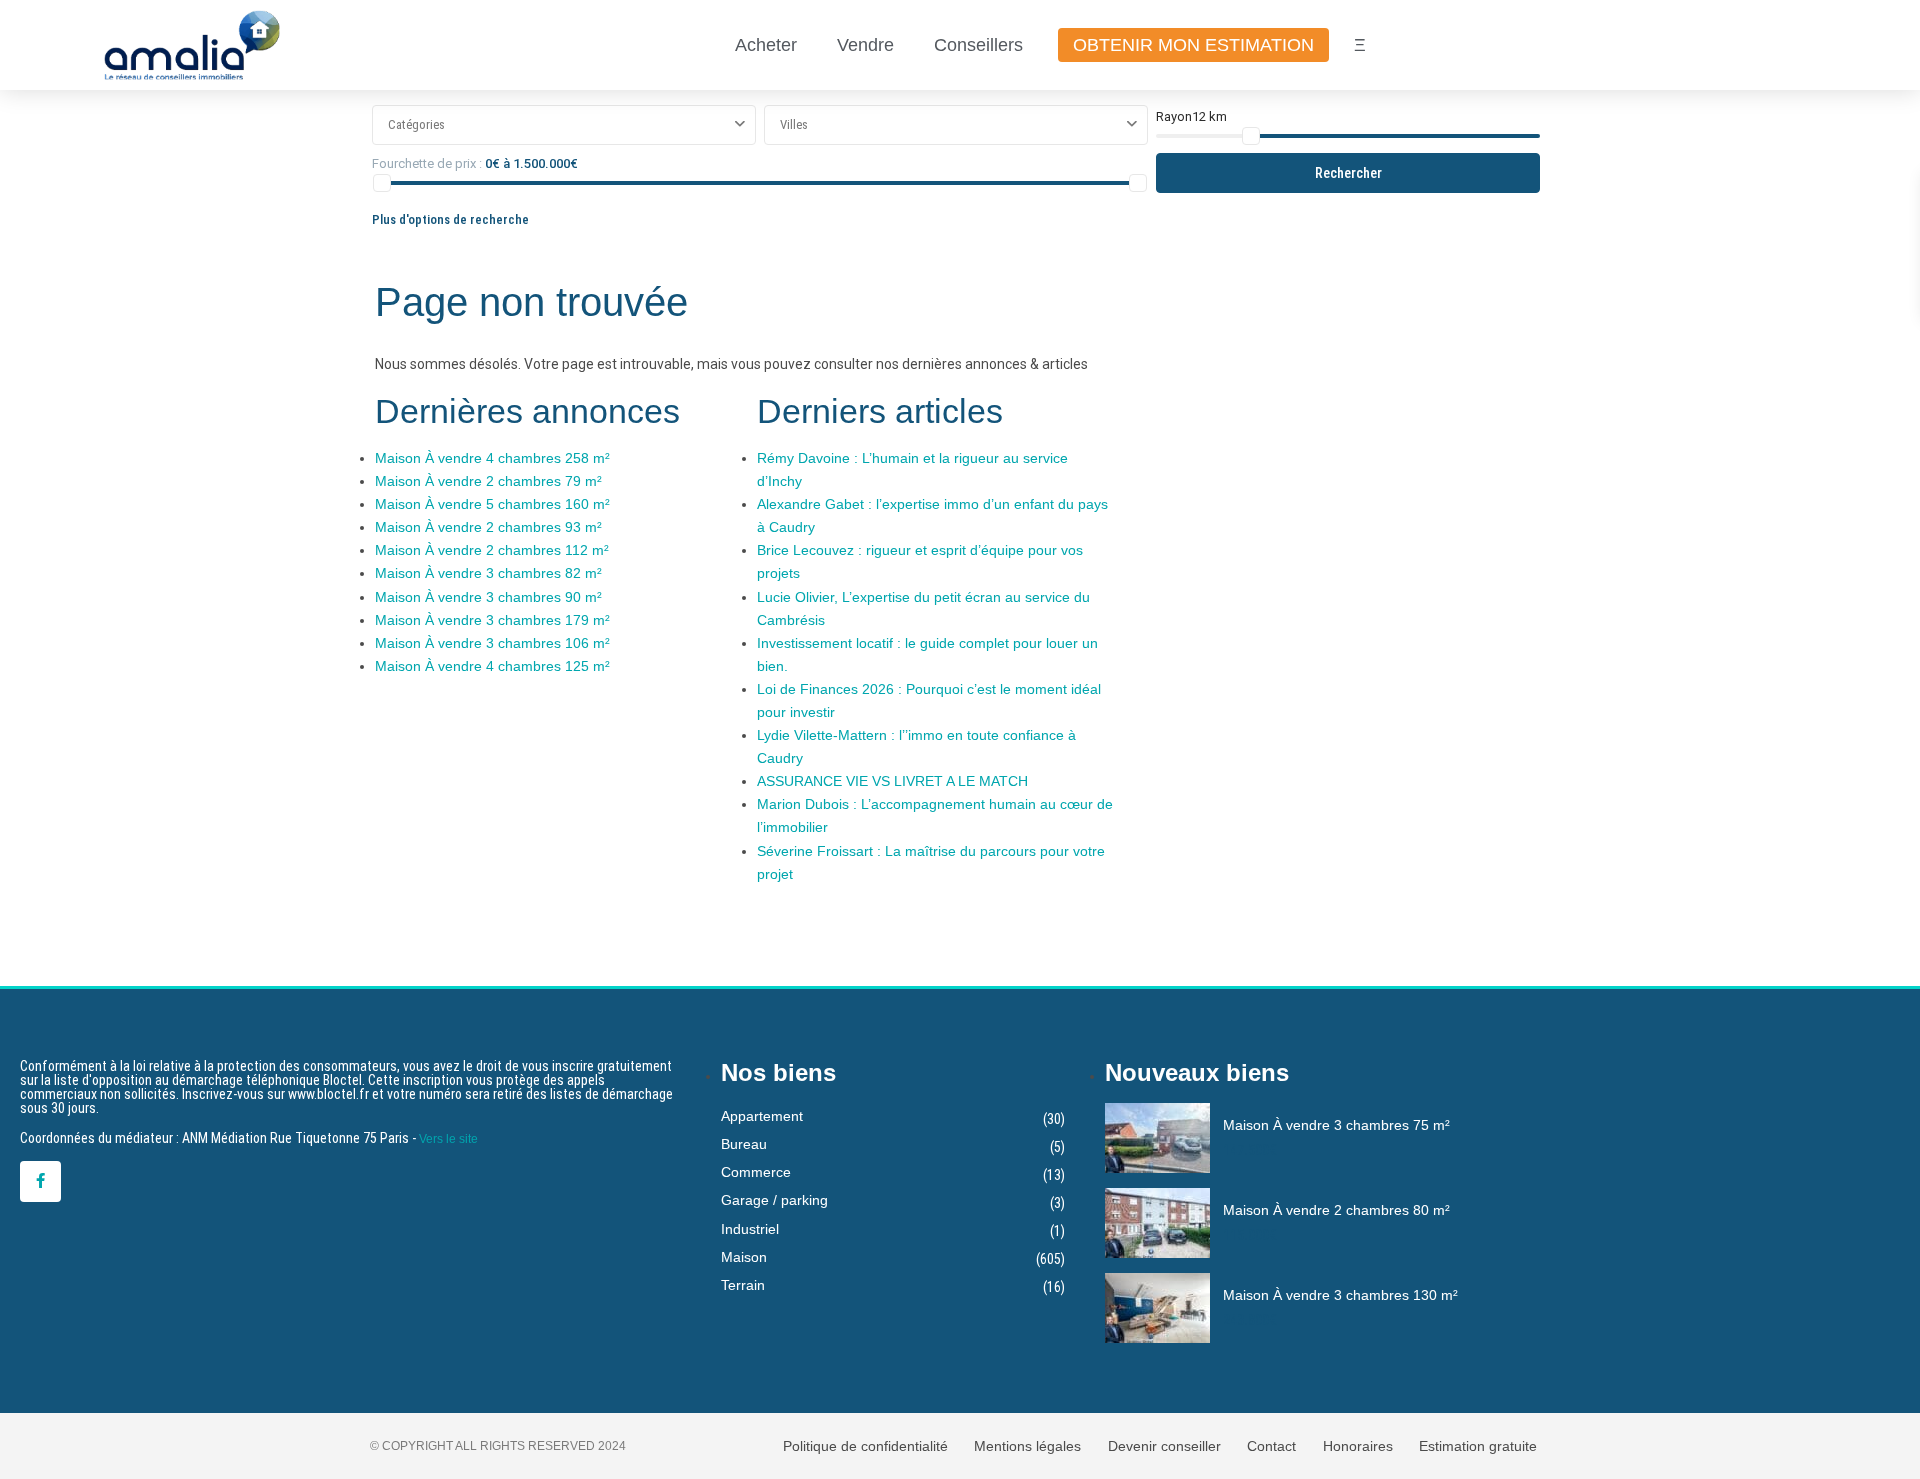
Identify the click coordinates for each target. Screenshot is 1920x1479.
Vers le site (448, 1139)
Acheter (766, 45)
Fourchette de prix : (427, 163)
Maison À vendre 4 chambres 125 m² (492, 666)
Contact (1271, 1446)
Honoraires (1358, 1446)
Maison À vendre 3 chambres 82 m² (488, 573)
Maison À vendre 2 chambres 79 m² (488, 481)
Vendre (865, 45)
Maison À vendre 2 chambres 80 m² (1336, 1210)
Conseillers (978, 45)
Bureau (744, 1144)
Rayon (1191, 116)
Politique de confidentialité (865, 1446)
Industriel (750, 1229)
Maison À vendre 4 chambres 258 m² (492, 458)
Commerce (756, 1172)
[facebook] (40, 1181)
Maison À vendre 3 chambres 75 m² (1336, 1125)
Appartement (762, 1116)
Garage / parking (774, 1200)
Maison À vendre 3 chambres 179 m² (492, 620)
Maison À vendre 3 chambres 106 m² (492, 643)
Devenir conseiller (1164, 1446)
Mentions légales (1027, 1446)
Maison (744, 1257)
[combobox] (564, 125)
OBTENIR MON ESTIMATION (1193, 45)
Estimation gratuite (1478, 1446)
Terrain (743, 1285)
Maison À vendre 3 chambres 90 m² (488, 597)
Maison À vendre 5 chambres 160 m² (492, 504)
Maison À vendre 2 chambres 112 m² (492, 550)
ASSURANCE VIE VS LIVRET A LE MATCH (892, 781)
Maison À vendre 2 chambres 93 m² (488, 527)
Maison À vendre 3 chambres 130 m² (1340, 1295)
